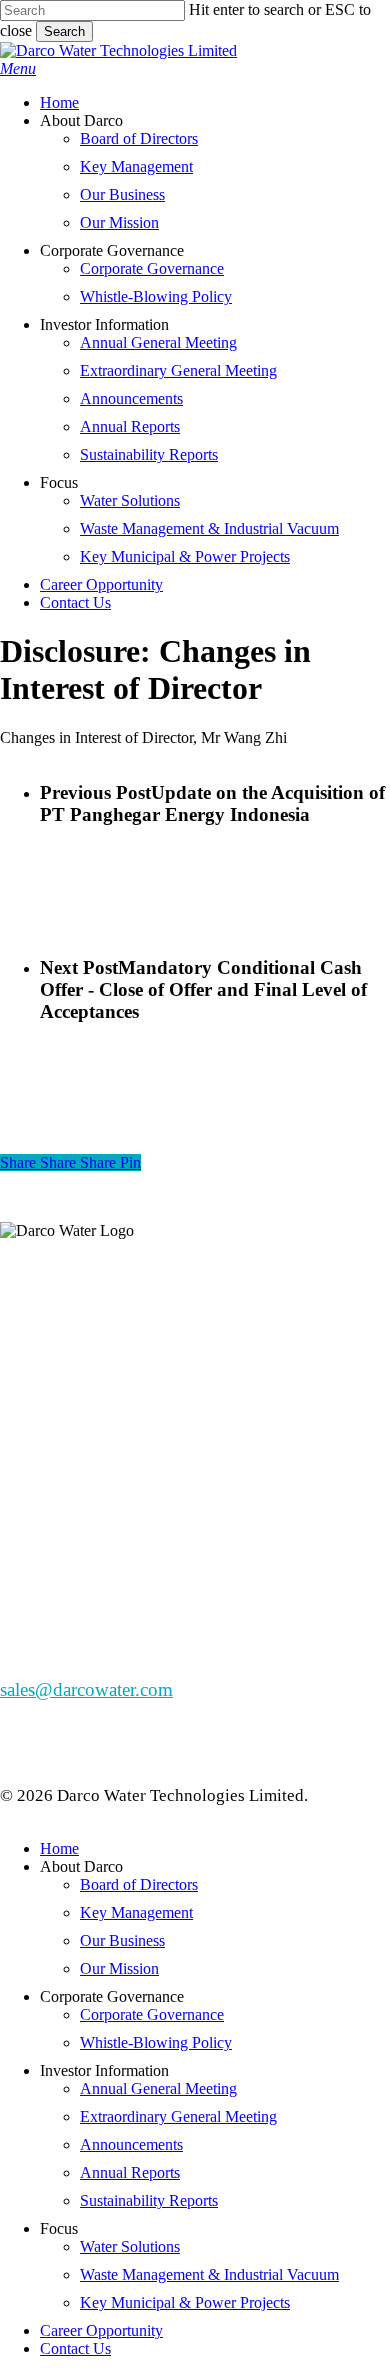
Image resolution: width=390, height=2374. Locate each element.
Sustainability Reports (149, 2200)
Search (64, 31)
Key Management (136, 1912)
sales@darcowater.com (86, 1689)
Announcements (131, 2144)
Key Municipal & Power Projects (185, 2302)
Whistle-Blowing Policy (156, 2042)
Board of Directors (139, 1884)
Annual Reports (130, 2172)
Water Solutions (130, 2246)
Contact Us (75, 2348)
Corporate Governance (152, 2014)
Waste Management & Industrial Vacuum (209, 2274)
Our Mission (119, 1968)
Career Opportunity (101, 2330)
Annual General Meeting (158, 2088)
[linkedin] (26, 1406)
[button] (18, 68)
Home (59, 1848)
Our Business (122, 1940)
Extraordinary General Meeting (178, 2116)
